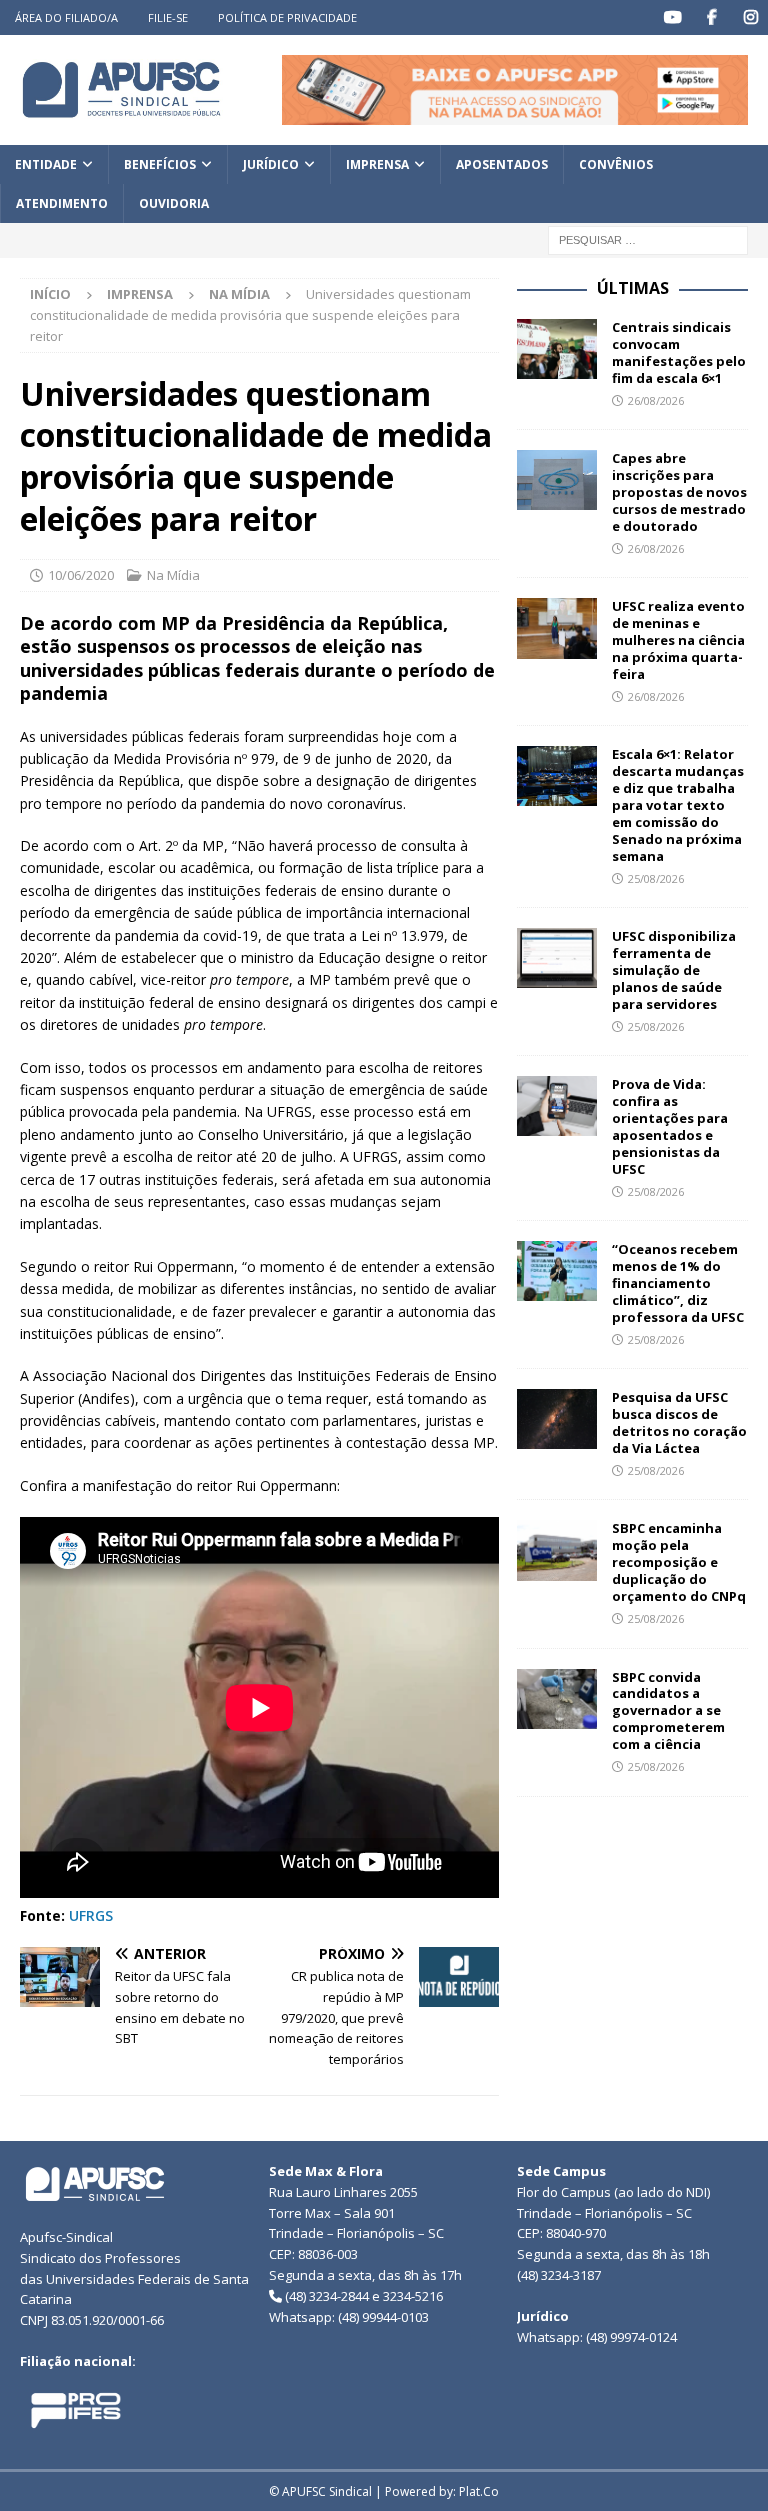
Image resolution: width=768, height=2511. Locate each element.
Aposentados (502, 164)
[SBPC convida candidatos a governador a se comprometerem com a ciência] (557, 1699)
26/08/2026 (656, 400)
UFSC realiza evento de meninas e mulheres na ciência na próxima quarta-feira (678, 640)
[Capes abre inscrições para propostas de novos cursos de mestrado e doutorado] (557, 480)
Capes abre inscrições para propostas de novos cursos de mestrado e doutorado (679, 492)
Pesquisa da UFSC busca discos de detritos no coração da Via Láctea (679, 1422)
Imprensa (377, 164)
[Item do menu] (672, 17)
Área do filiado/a (66, 17)
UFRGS (91, 1915)
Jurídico (271, 164)
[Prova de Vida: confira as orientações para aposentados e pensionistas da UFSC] (557, 1106)
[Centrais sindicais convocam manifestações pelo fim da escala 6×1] (557, 349)
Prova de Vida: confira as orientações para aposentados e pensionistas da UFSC (670, 1126)
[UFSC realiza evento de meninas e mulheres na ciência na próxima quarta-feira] (557, 628)
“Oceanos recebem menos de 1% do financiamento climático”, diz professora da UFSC (678, 1283)
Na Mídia (173, 575)
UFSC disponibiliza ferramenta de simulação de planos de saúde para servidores (674, 970)
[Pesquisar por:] (648, 239)
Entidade (46, 164)
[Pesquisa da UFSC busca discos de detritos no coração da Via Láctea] (557, 1419)
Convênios (616, 164)
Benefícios (160, 164)
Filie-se (168, 17)
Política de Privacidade (287, 17)
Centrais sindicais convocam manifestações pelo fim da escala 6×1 (679, 352)
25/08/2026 (656, 878)
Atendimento (62, 203)
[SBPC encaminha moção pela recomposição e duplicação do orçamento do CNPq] (557, 1550)
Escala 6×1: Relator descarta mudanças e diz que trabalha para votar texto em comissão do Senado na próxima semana (678, 804)
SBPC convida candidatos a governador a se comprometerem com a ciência (668, 1711)
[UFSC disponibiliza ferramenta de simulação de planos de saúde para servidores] (557, 958)
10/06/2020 (81, 575)
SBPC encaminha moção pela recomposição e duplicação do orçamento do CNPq (679, 1562)
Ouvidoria (174, 203)
